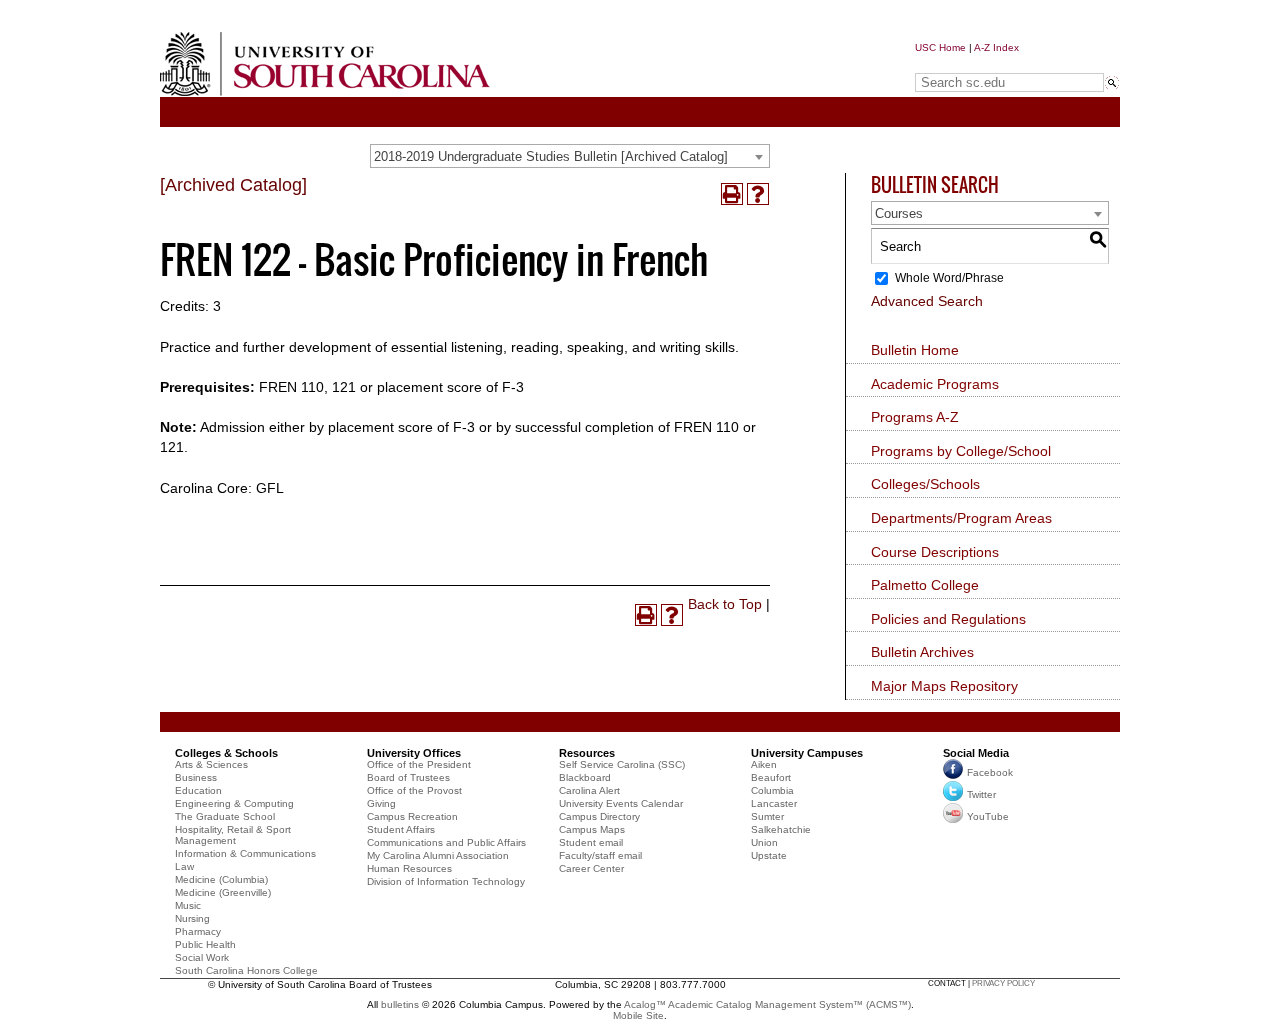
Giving (381, 803)
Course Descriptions (935, 552)
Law (184, 866)
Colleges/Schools (925, 484)
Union (764, 842)
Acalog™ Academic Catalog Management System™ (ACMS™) (767, 1004)
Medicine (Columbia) (221, 879)
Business (196, 777)
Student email (591, 842)
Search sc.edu (966, 63)
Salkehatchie (781, 829)
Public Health (205, 944)
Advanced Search (927, 301)
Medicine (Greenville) (223, 892)
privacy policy (1003, 983)
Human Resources (409, 868)
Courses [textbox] (899, 213)
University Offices (414, 753)
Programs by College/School (961, 451)
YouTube (988, 816)
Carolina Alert (589, 790)
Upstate (769, 855)
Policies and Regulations (948, 619)
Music (188, 905)
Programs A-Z (915, 417)
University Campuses (807, 753)
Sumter (767, 816)
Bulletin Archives (922, 652)
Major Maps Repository (944, 686)
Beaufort (771, 777)
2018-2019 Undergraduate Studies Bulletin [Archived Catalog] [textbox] (551, 156)
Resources (587, 753)
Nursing (192, 918)
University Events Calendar (621, 803)
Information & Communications (245, 853)
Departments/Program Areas (961, 518)
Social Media (976, 753)
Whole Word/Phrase (949, 278)
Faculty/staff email (600, 855)
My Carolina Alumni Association (438, 855)
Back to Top (725, 604)
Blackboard (585, 777)
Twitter (981, 794)
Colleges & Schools (226, 753)
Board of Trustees (408, 777)
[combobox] (570, 156)
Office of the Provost (414, 790)
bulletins (400, 1004)
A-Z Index (996, 47)
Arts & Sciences (211, 764)
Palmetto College (925, 585)
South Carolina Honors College (246, 970)
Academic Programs (935, 384)
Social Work (202, 957)
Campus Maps (592, 829)
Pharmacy (198, 931)
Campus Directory (599, 816)
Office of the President (419, 764)
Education (198, 790)
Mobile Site (638, 1015)
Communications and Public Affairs (446, 842)
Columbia (772, 790)
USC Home (940, 47)
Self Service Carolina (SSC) (622, 764)
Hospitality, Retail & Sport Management (233, 835)
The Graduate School (225, 816)
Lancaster (774, 803)
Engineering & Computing (234, 803)
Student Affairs (401, 829)
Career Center (591, 868)
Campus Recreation (412, 816)
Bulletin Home (915, 350)
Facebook (990, 772)
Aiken (764, 764)
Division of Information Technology (446, 881)
